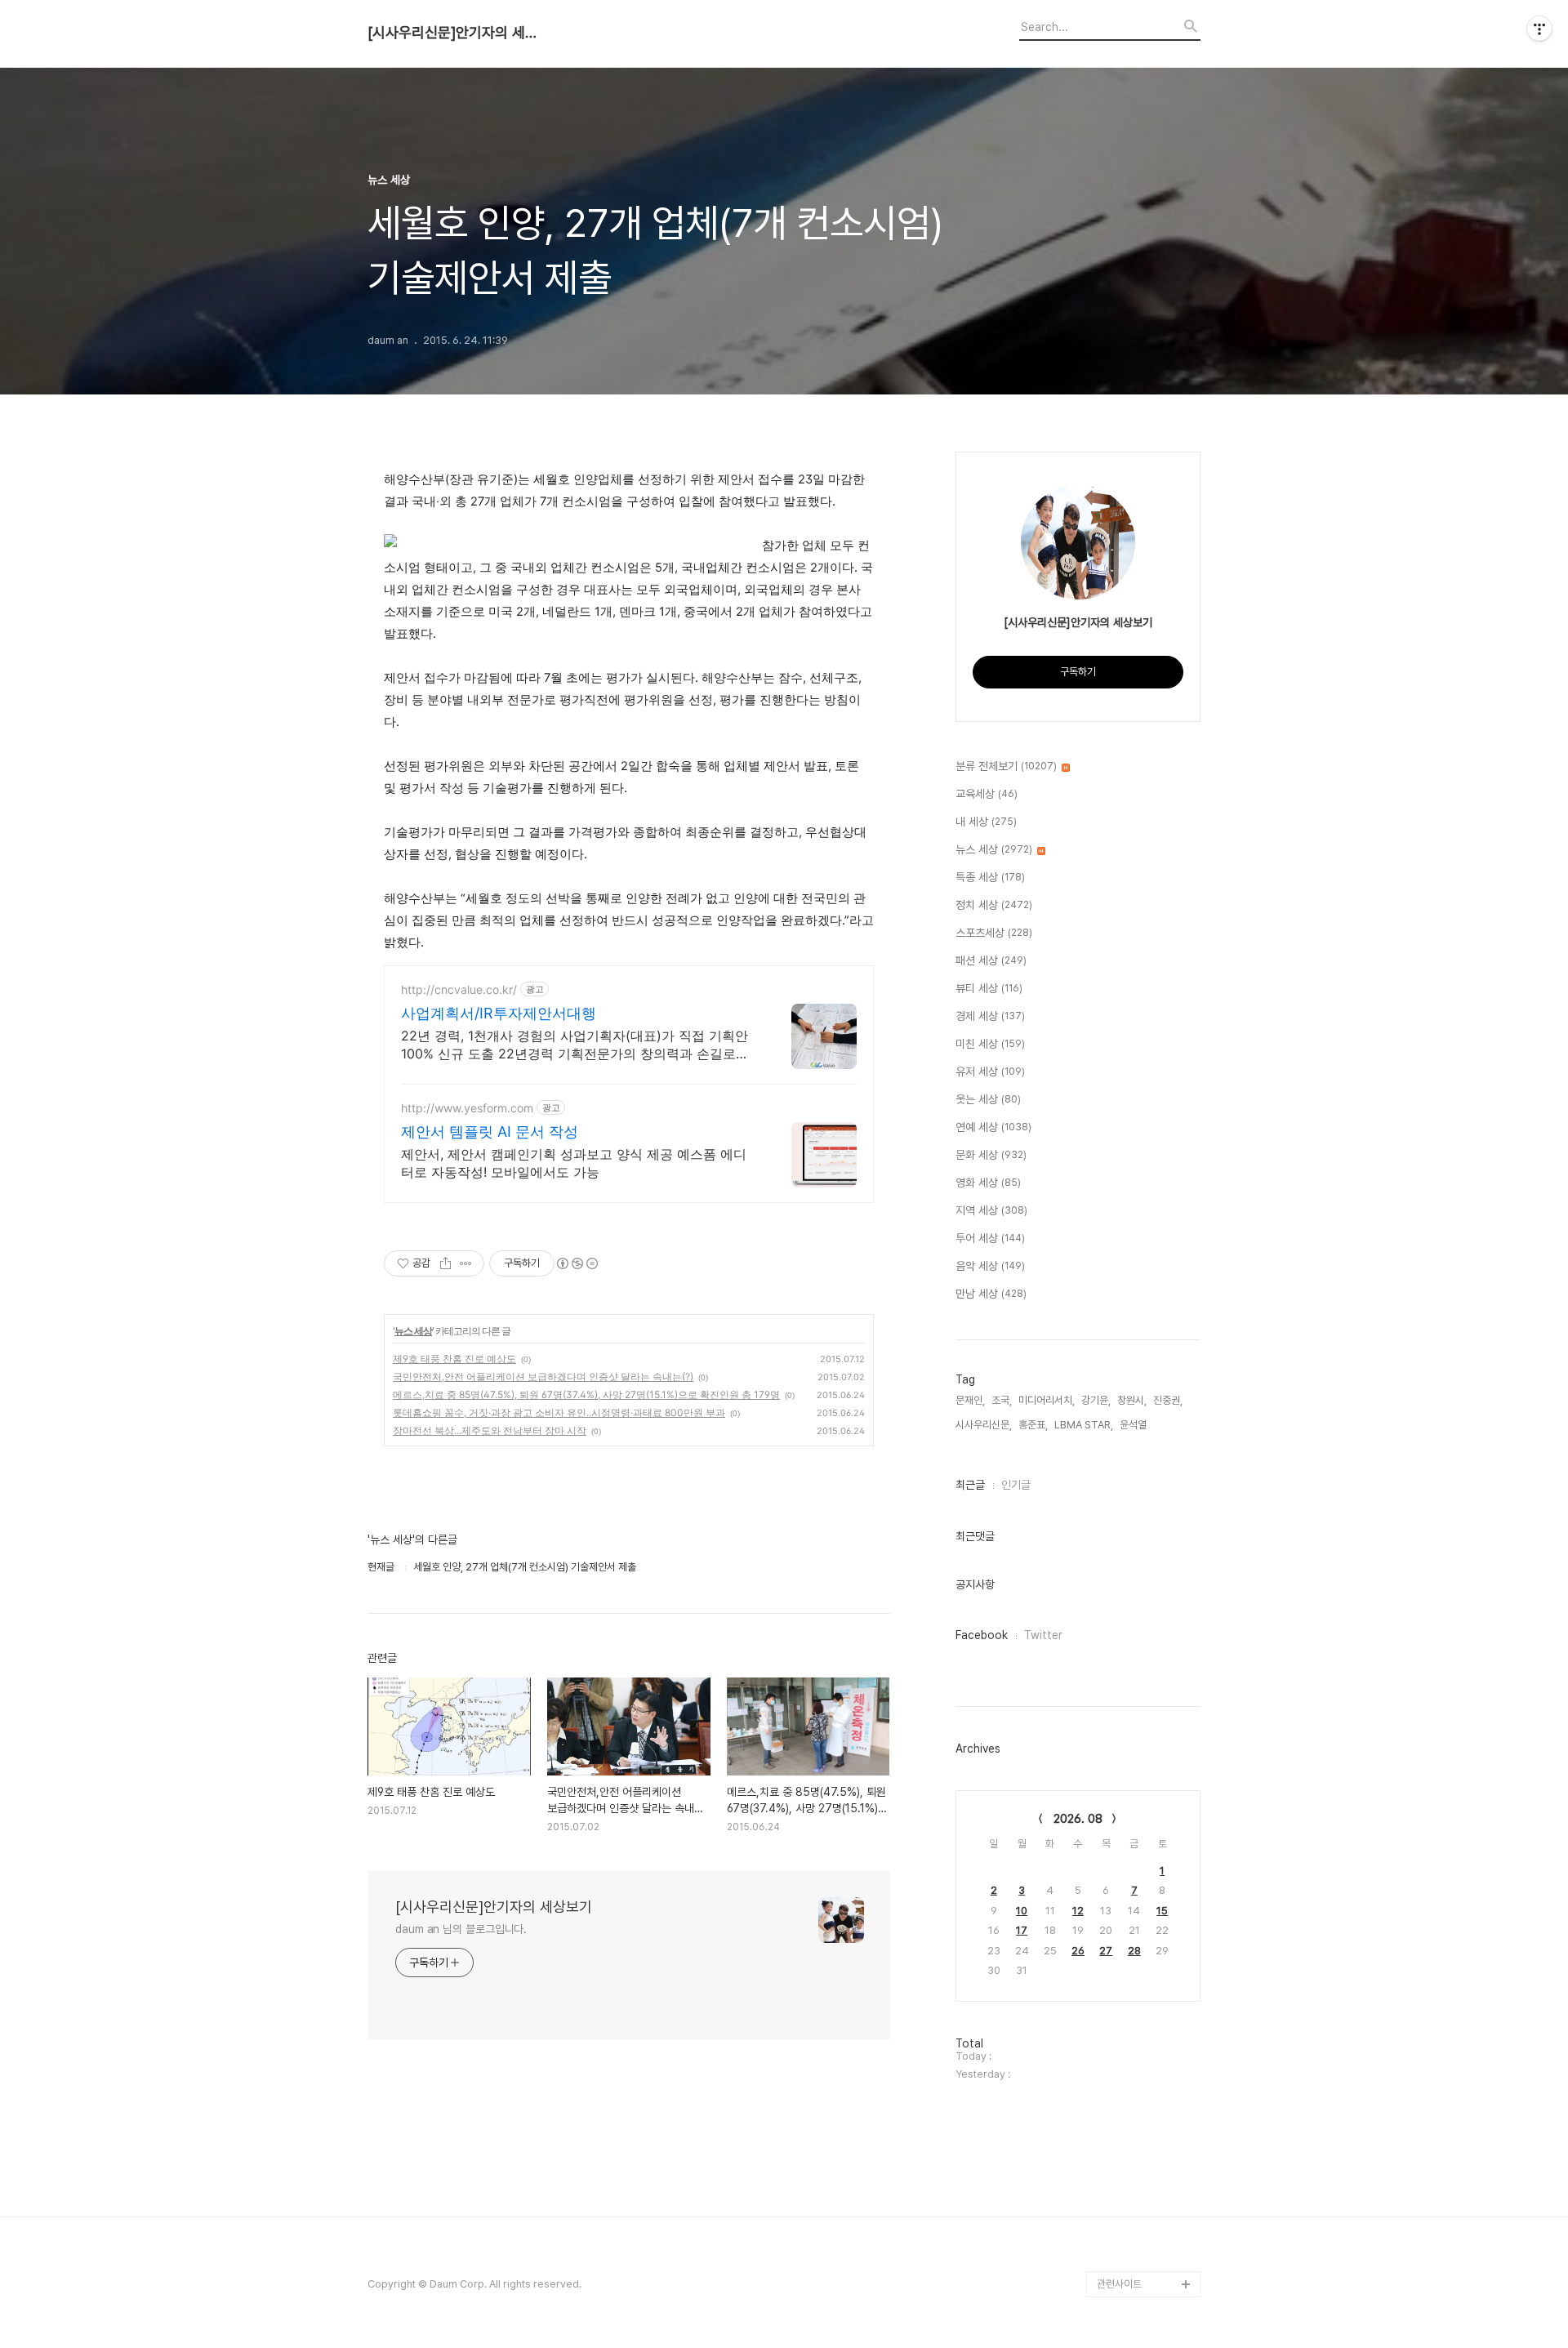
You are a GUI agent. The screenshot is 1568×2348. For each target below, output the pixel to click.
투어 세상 (990, 1238)
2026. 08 (1078, 1819)
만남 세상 (991, 1294)
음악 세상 (990, 1266)
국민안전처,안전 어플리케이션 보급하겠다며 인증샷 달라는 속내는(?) (543, 1377)
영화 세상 (988, 1183)
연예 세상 (993, 1127)
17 (1022, 1930)
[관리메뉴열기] (1539, 29)
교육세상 (987, 794)
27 (1106, 1951)
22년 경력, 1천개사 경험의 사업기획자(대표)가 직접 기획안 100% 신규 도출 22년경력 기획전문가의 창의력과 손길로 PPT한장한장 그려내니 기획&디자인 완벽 (575, 1045)
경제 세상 (990, 1016)
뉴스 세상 (413, 1331)
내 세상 (986, 822)
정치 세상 (994, 905)
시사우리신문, (984, 1425)
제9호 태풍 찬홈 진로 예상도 (454, 1359)
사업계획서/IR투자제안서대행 (499, 1013)
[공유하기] (445, 1263)
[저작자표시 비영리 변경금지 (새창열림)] (577, 1263)
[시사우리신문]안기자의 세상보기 (457, 33)
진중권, (1168, 1400)
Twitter (1043, 1635)
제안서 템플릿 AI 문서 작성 (490, 1132)
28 (1134, 1951)
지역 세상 (991, 1210)
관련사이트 (1119, 2284)
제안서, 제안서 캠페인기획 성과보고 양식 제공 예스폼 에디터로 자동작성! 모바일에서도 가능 (574, 1163)
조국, (1002, 1400)
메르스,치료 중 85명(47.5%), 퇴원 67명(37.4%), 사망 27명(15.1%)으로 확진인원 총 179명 (586, 1395)
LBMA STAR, (1084, 1425)
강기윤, (1096, 1400)
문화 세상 (991, 1155)
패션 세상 (991, 960)
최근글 (970, 1485)
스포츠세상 (994, 933)
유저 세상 (990, 1072)
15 (1162, 1911)
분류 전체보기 (1006, 766)
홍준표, (1033, 1425)
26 (1078, 1951)
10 (1022, 1911)
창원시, (1132, 1400)
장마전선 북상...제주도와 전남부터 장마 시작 (490, 1430)
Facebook (982, 1635)
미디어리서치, (1047, 1400)
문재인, (970, 1400)
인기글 (1016, 1485)
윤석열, (1134, 1425)
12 (1078, 1911)
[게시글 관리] (466, 1263)
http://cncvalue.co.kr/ (459, 989)
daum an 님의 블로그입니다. (461, 1929)
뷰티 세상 (989, 988)
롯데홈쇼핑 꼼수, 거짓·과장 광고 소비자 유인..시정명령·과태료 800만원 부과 (559, 1412)
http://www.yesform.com (467, 1108)
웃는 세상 (988, 1099)
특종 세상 (990, 877)
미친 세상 (990, 1044)
